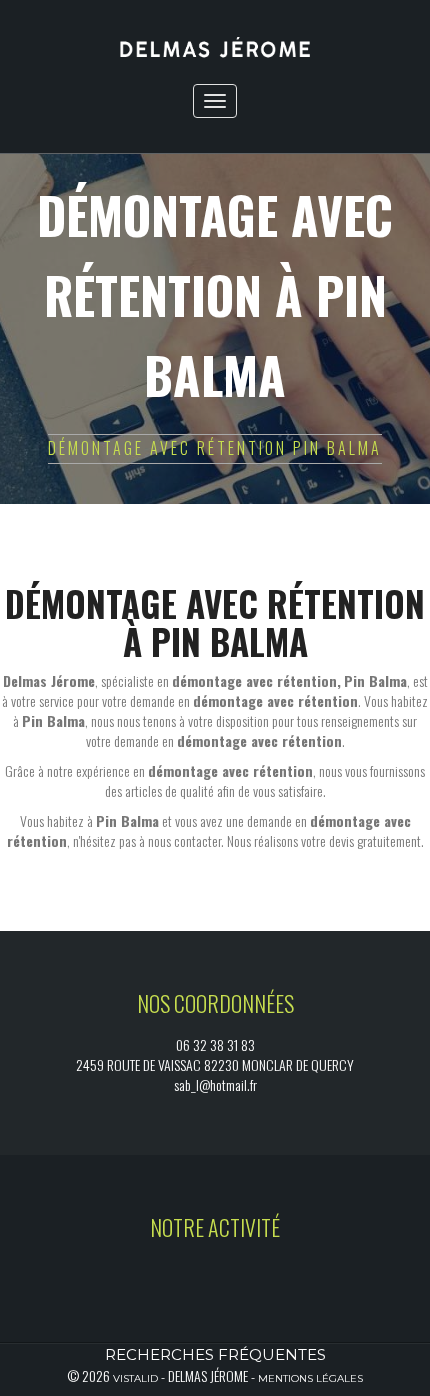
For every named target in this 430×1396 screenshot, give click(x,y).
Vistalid (135, 1378)
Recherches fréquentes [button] (215, 1354)
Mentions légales (310, 1378)
